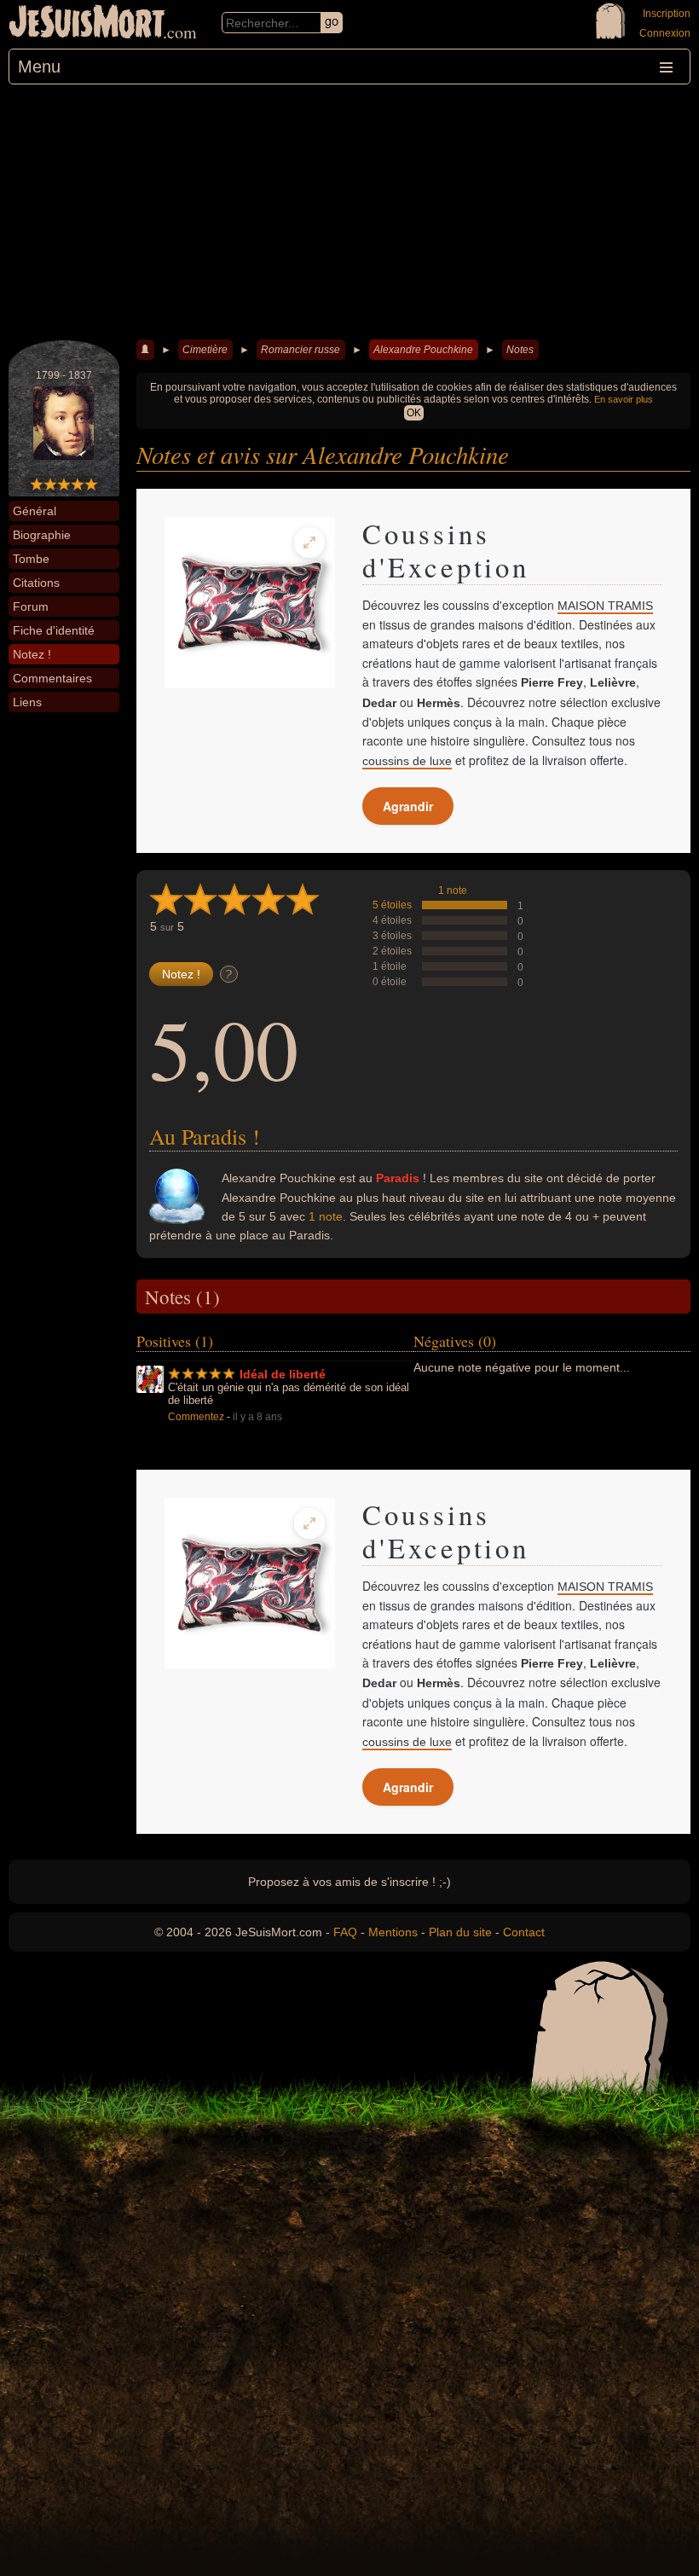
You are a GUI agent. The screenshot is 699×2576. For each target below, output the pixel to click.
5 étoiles (392, 905)
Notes (520, 350)
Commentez (196, 1417)
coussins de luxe (407, 761)
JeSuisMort (87, 24)
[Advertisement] (349, 212)
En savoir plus (624, 399)
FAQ (345, 1932)
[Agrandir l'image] (309, 542)
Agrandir (408, 806)
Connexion (665, 33)
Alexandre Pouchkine (423, 350)
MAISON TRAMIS (605, 606)
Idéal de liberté (283, 1374)
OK (414, 413)
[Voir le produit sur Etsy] (250, 602)
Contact (524, 1932)
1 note (453, 891)
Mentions (393, 1932)
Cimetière (205, 350)
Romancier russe (300, 350)
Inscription (667, 14)
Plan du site (460, 1932)
